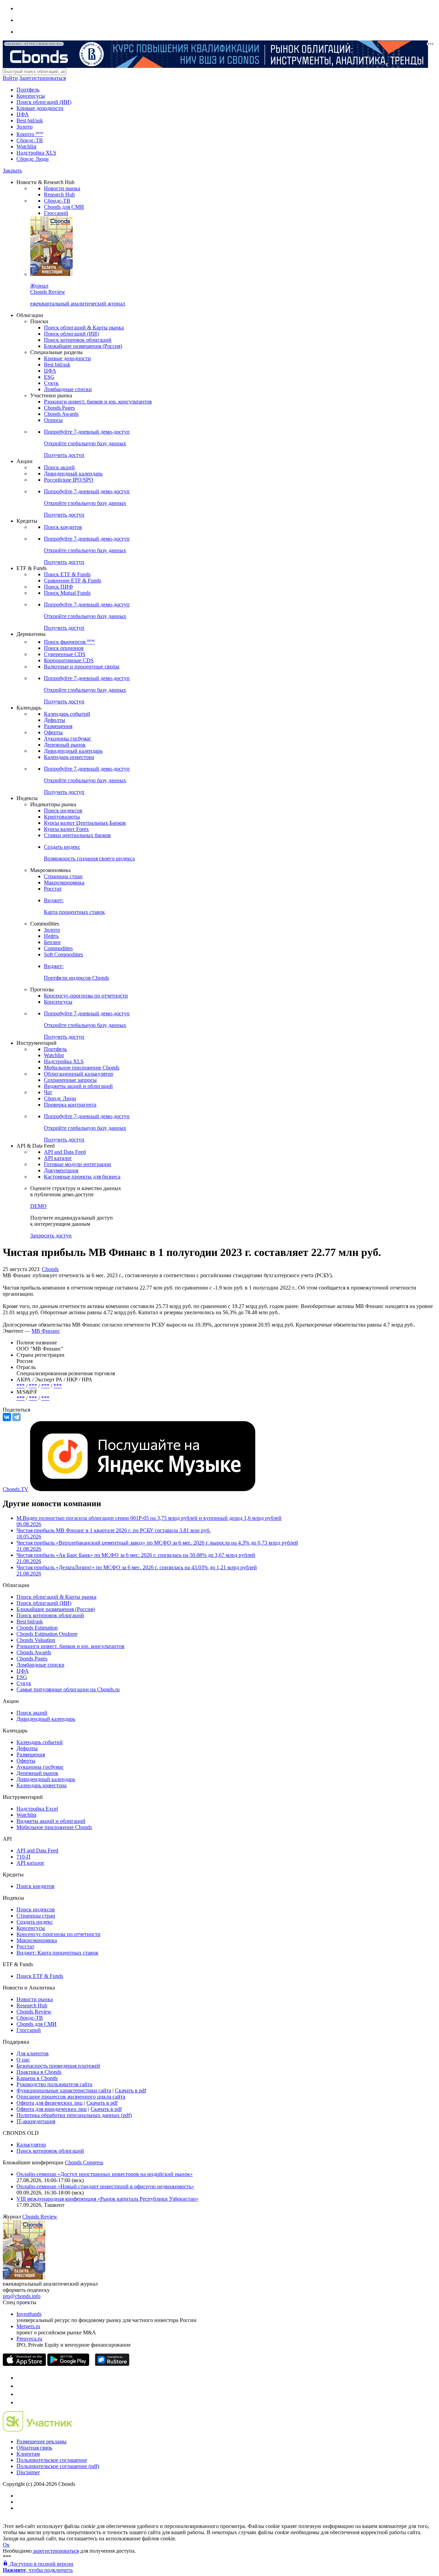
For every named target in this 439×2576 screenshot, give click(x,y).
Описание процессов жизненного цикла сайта (71, 2097)
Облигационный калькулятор (79, 1074)
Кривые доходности (40, 108)
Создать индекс (35, 1922)
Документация (61, 1170)
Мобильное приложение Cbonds (82, 1068)
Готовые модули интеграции (78, 1164)
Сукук (51, 383)
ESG (49, 377)
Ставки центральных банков (77, 835)
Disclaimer (28, 2472)
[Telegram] (16, 1417)
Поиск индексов (63, 811)
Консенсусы (31, 96)
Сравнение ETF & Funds (73, 580)
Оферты (53, 732)
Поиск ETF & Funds (67, 574)
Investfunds (29, 2314)
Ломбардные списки (68, 389)
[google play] (68, 2364)
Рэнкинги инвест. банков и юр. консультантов (98, 402)
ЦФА (23, 114)
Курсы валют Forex (66, 829)
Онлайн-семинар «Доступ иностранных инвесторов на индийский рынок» (105, 2174)
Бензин (52, 942)
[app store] (24, 2364)
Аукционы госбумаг (68, 739)
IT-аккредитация (36, 2121)
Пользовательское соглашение (52, 2460)
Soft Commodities (63, 954)
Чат (48, 1092)
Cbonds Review (34, 2012)
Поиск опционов (64, 648)
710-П (23, 1857)
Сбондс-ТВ (30, 140)
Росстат (53, 889)
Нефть (51, 936)
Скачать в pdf (130, 2090)
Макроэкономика (64, 882)
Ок (6, 2545)
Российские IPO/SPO (69, 480)
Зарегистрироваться (43, 78)
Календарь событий (67, 714)
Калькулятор (31, 2145)
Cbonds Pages (59, 408)
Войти (10, 78)
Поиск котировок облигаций (78, 340)
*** (21, 1386)
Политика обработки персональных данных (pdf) (74, 2115)
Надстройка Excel (37, 1809)
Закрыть (12, 171)
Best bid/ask (30, 120)
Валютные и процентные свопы (82, 667)
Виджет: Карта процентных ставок (57, 1953)
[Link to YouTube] (20, 2386)
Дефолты (55, 720)
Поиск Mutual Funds (67, 593)
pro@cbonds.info (22, 2296)
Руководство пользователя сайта (54, 2084)
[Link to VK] (20, 2394)
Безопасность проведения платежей (58, 2066)
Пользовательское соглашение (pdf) (58, 2466)
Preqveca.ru (29, 2339)
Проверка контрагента (70, 1105)
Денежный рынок (65, 745)
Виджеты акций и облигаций (78, 1086)
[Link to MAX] (20, 2402)
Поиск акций (59, 467)
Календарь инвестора (69, 757)
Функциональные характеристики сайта (64, 2090)
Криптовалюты (62, 817)
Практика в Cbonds (39, 2072)
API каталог (58, 1158)
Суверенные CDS (65, 654)
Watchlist (26, 147)
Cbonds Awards (61, 414)
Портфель (28, 90)
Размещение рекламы (41, 2441)
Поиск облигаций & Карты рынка (84, 328)
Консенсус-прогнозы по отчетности (86, 996)
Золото (25, 127)
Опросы (53, 420)
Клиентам (28, 2454)
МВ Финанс (46, 1331)
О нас (23, 2060)
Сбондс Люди (33, 159)
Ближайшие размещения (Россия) (83, 346)
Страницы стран (63, 876)
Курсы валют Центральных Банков (85, 823)
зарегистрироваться (55, 2551)
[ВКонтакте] (7, 1417)
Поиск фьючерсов (69, 642)
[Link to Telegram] (20, 2378)
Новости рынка (62, 188)
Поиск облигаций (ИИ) (44, 102)
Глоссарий (56, 213)
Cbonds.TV (16, 1489)
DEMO (38, 1206)
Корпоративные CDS (69, 660)
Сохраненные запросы (70, 1080)
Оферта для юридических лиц (52, 2109)
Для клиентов (33, 2053)
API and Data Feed (65, 1152)
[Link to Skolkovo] (38, 2430)
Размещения (58, 726)
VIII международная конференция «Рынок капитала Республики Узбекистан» (108, 2199)
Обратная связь (34, 2448)
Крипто (30, 134)
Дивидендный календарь (73, 474)
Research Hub (59, 195)
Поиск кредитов (63, 527)
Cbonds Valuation (36, 1640)
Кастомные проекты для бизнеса (82, 1177)
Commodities (58, 948)
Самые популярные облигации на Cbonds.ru (68, 1689)
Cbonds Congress (84, 2162)
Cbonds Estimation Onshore (47, 1634)
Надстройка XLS (36, 153)
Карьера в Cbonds (37, 2078)
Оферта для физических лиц (50, 2103)
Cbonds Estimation (37, 1628)
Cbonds (50, 1269)
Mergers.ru (28, 2326)
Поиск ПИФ (58, 587)
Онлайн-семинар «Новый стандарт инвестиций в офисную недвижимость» (105, 2186)
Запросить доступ (51, 1236)
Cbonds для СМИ (64, 207)
